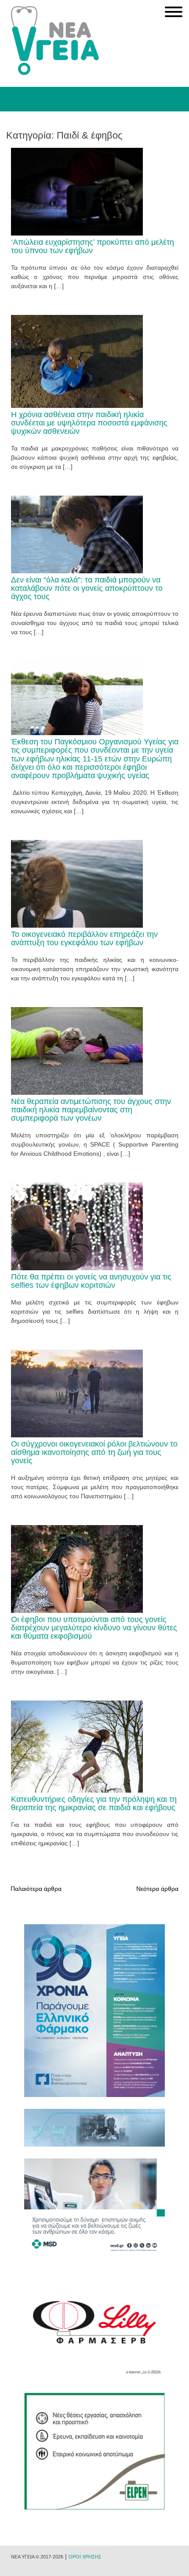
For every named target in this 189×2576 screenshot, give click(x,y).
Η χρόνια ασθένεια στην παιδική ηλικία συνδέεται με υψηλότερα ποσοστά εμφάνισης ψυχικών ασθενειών (89, 423)
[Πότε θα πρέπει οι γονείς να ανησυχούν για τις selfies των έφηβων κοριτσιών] (77, 1268)
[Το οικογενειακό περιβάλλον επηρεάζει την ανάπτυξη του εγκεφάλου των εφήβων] (77, 925)
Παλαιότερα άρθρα (36, 1889)
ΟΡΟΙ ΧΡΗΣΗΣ (85, 2557)
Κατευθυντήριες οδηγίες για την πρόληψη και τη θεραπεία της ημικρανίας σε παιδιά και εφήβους (94, 1803)
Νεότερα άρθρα (157, 1889)
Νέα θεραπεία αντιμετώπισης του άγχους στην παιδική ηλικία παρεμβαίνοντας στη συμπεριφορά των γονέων (91, 1110)
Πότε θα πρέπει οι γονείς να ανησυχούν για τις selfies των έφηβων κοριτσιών (91, 1281)
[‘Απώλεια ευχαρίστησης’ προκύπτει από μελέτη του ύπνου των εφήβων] (77, 233)
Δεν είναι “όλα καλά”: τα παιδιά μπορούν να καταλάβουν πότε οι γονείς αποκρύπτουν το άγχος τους (87, 588)
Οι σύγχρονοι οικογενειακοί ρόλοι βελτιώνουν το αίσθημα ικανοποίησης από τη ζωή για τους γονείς (94, 1452)
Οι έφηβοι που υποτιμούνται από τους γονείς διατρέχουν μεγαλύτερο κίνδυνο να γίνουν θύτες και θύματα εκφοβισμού (94, 1628)
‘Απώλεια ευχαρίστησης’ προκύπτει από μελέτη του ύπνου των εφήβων (93, 246)
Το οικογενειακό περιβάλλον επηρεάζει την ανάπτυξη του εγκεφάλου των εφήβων (84, 938)
